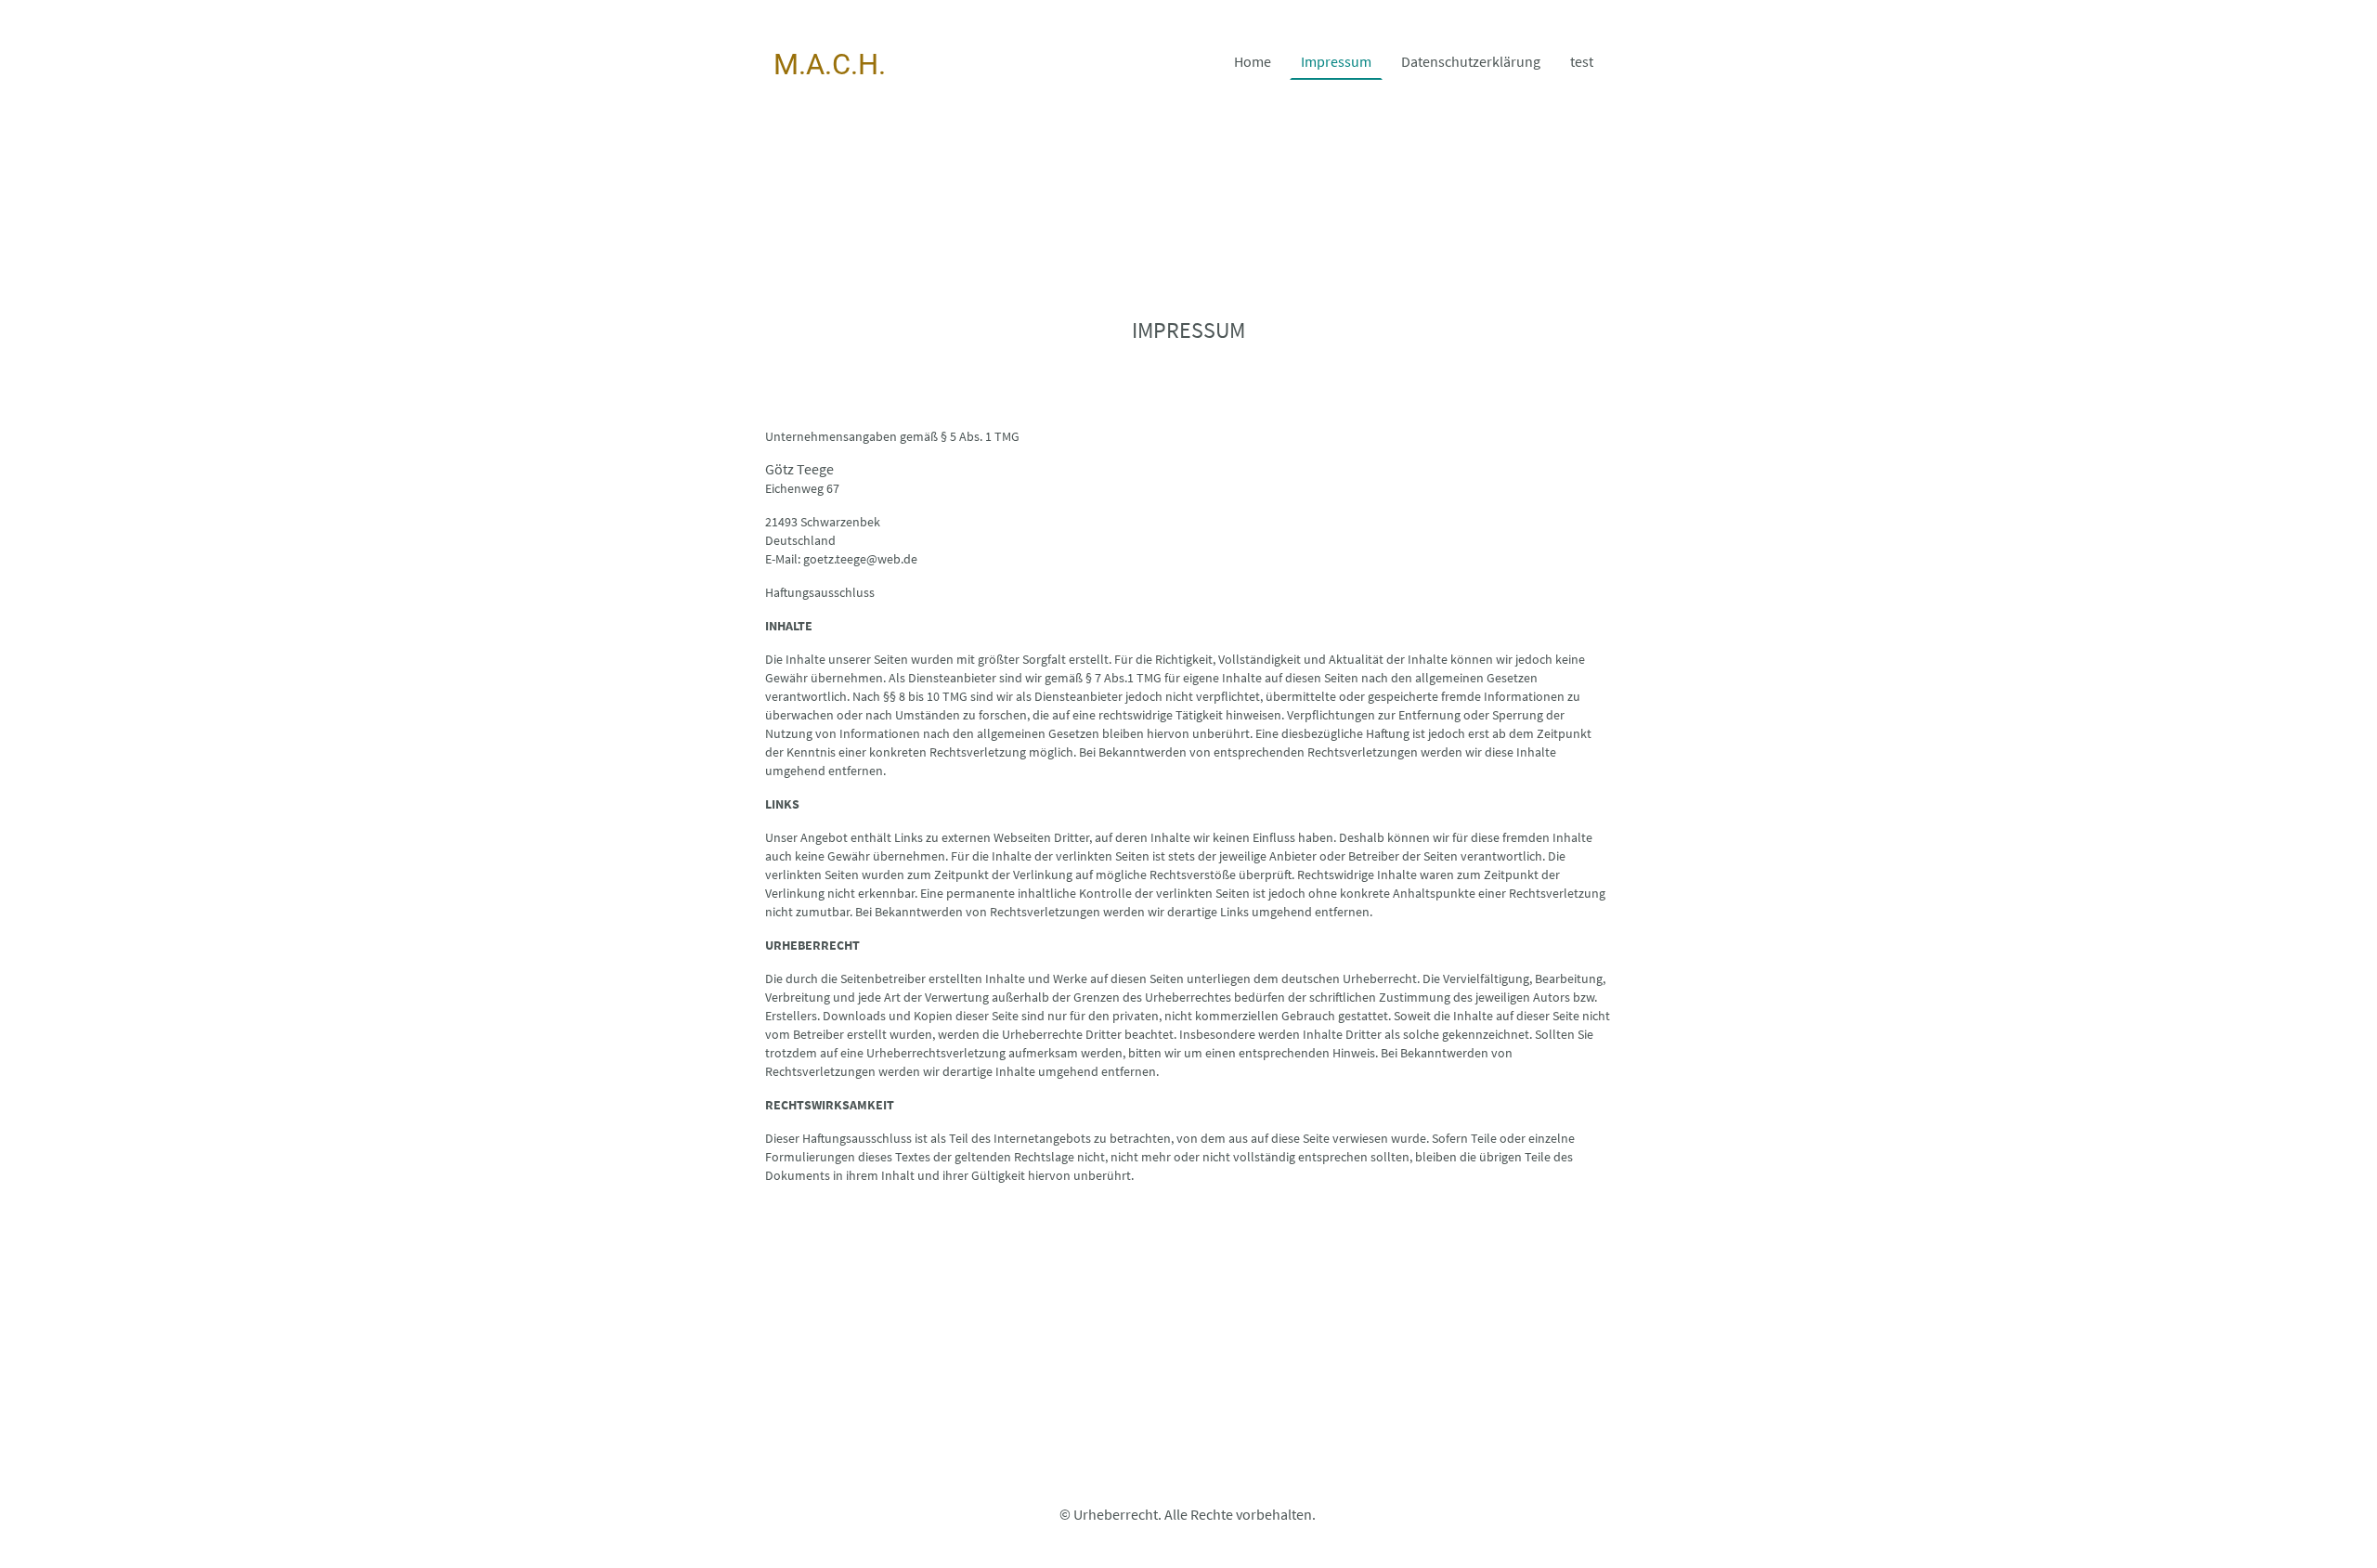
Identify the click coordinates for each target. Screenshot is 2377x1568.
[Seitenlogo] (830, 100)
